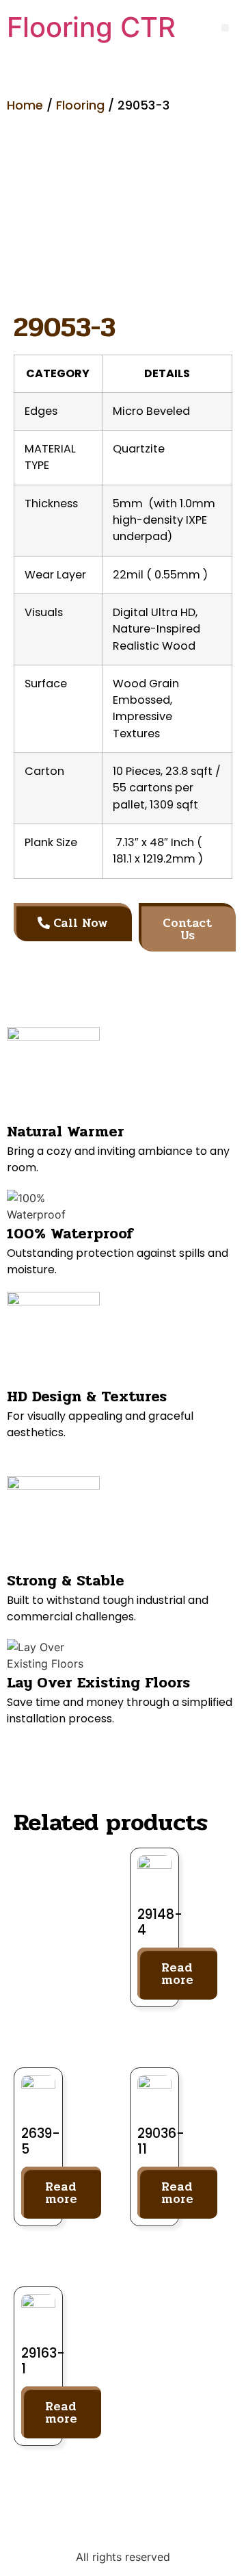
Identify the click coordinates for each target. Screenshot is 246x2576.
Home (25, 105)
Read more (177, 1974)
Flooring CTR (91, 27)
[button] (225, 28)
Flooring (80, 105)
